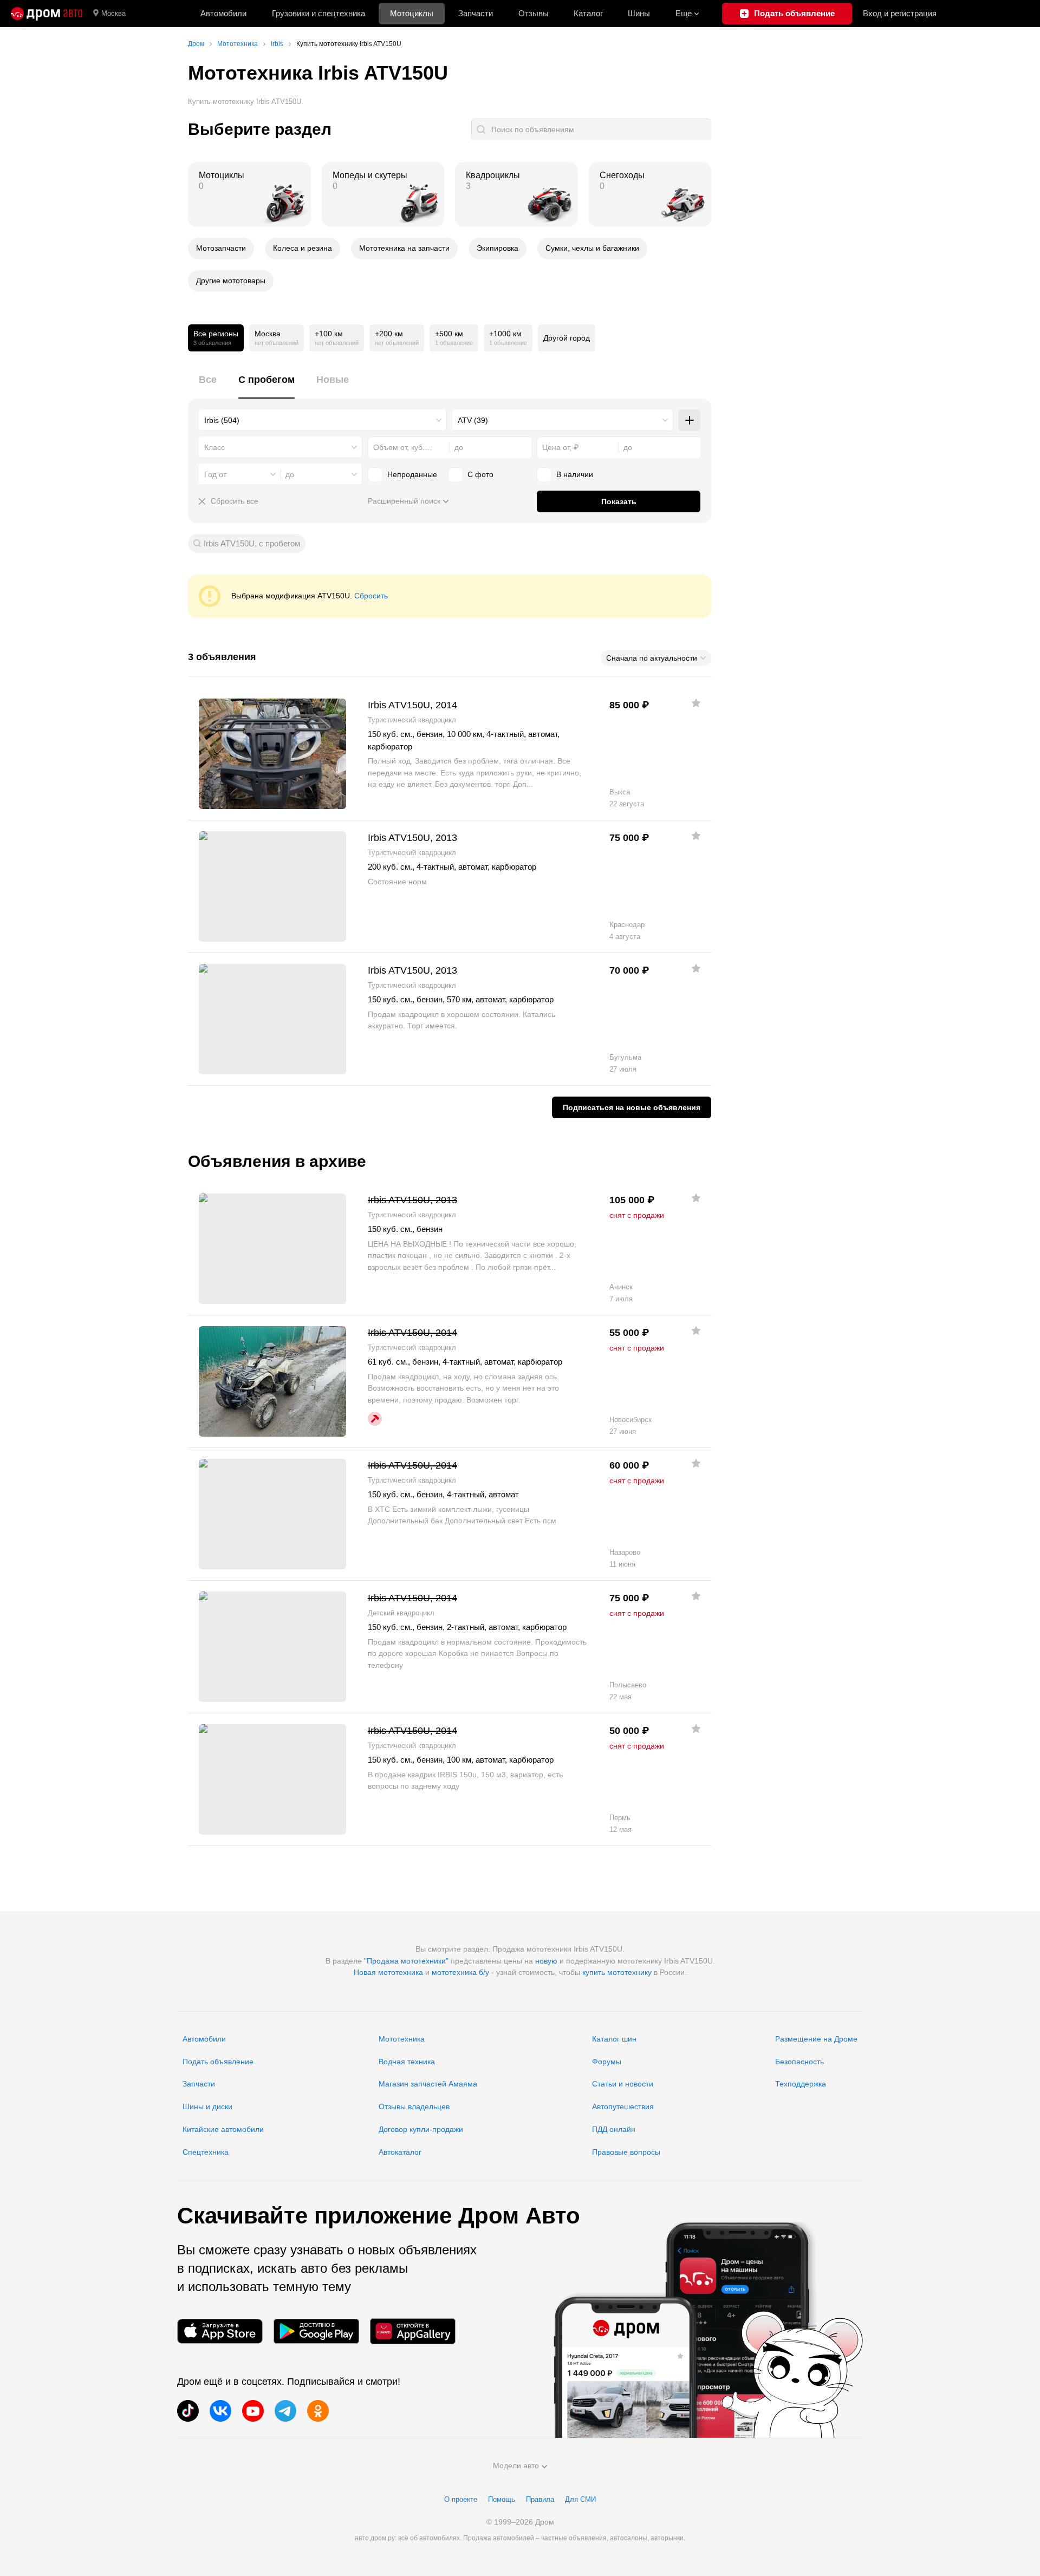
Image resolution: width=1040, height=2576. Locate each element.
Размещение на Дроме (816, 2039)
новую (546, 1961)
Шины (639, 13)
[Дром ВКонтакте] (220, 2411)
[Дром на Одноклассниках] (318, 2411)
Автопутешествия (623, 2107)
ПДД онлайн (614, 2129)
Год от (215, 474)
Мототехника (402, 2039)
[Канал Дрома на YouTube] (253, 2411)
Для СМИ (580, 2499)
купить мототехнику (617, 1972)
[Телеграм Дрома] (285, 2411)
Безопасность (799, 2062)
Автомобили (223, 13)
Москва (113, 13)
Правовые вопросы (626, 2152)
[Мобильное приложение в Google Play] (316, 2332)
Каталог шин (614, 2039)
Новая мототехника (388, 1972)
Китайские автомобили (223, 2129)
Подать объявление (218, 2062)
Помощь (502, 2499)
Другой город (567, 338)
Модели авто (516, 2466)
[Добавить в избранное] (696, 703)
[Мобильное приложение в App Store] (220, 2332)
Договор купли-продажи (421, 2129)
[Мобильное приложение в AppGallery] (413, 2332)
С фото (480, 474)
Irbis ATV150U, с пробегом (252, 543)
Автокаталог (400, 2152)
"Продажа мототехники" (406, 1961)
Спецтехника (206, 2152)
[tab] (208, 386)
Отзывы (534, 13)
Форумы (607, 2062)
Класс (214, 447)
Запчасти (476, 13)
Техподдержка (801, 2084)
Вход (900, 13)
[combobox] (323, 420)
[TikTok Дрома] (188, 2411)
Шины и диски (207, 2107)
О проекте (461, 2499)
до (290, 474)
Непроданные (412, 474)
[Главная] (47, 14)
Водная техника (407, 2062)
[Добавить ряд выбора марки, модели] (690, 420)
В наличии (575, 474)
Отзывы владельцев (414, 2107)
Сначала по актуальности (652, 658)
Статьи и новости (623, 2084)
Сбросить (371, 596)
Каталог (588, 13)
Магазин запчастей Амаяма (428, 2084)
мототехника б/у (460, 1972)
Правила (540, 2499)
